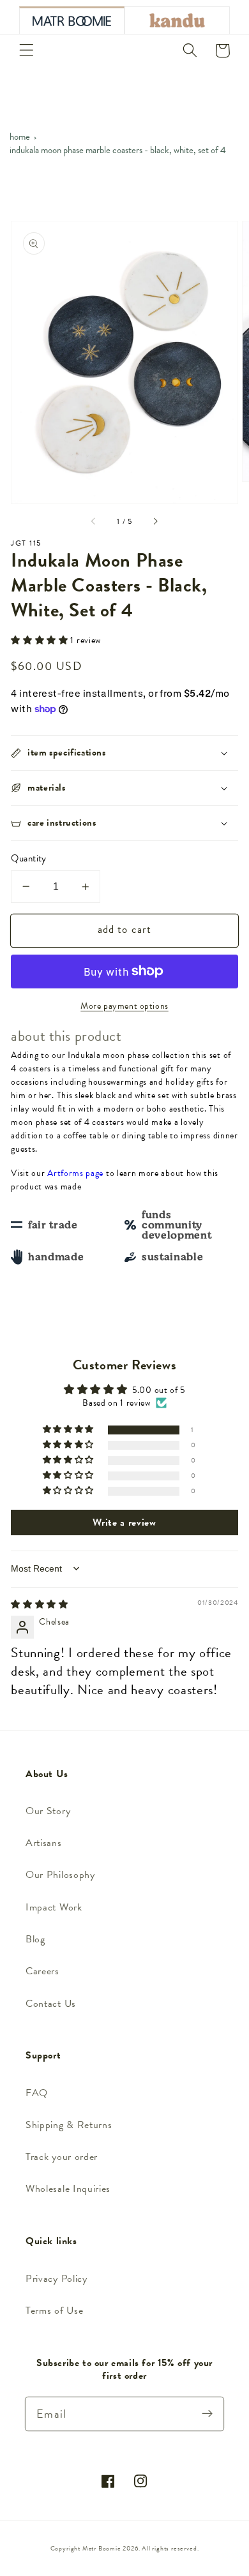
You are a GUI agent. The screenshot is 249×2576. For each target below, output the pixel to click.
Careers (42, 1971)
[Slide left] (94, 522)
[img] (40, 1604)
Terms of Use (54, 2311)
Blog (35, 1939)
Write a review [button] (124, 1523)
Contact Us (51, 2004)
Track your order (62, 2157)
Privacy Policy (57, 2279)
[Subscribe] (207, 2414)
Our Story (48, 1811)
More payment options (124, 1006)
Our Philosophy (60, 1875)
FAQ (37, 2093)
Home (20, 137)
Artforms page (75, 1173)
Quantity (29, 859)
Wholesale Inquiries (68, 2189)
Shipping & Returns (69, 2125)
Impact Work (54, 1907)
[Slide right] (155, 522)
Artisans (44, 1843)
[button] (26, 51)
